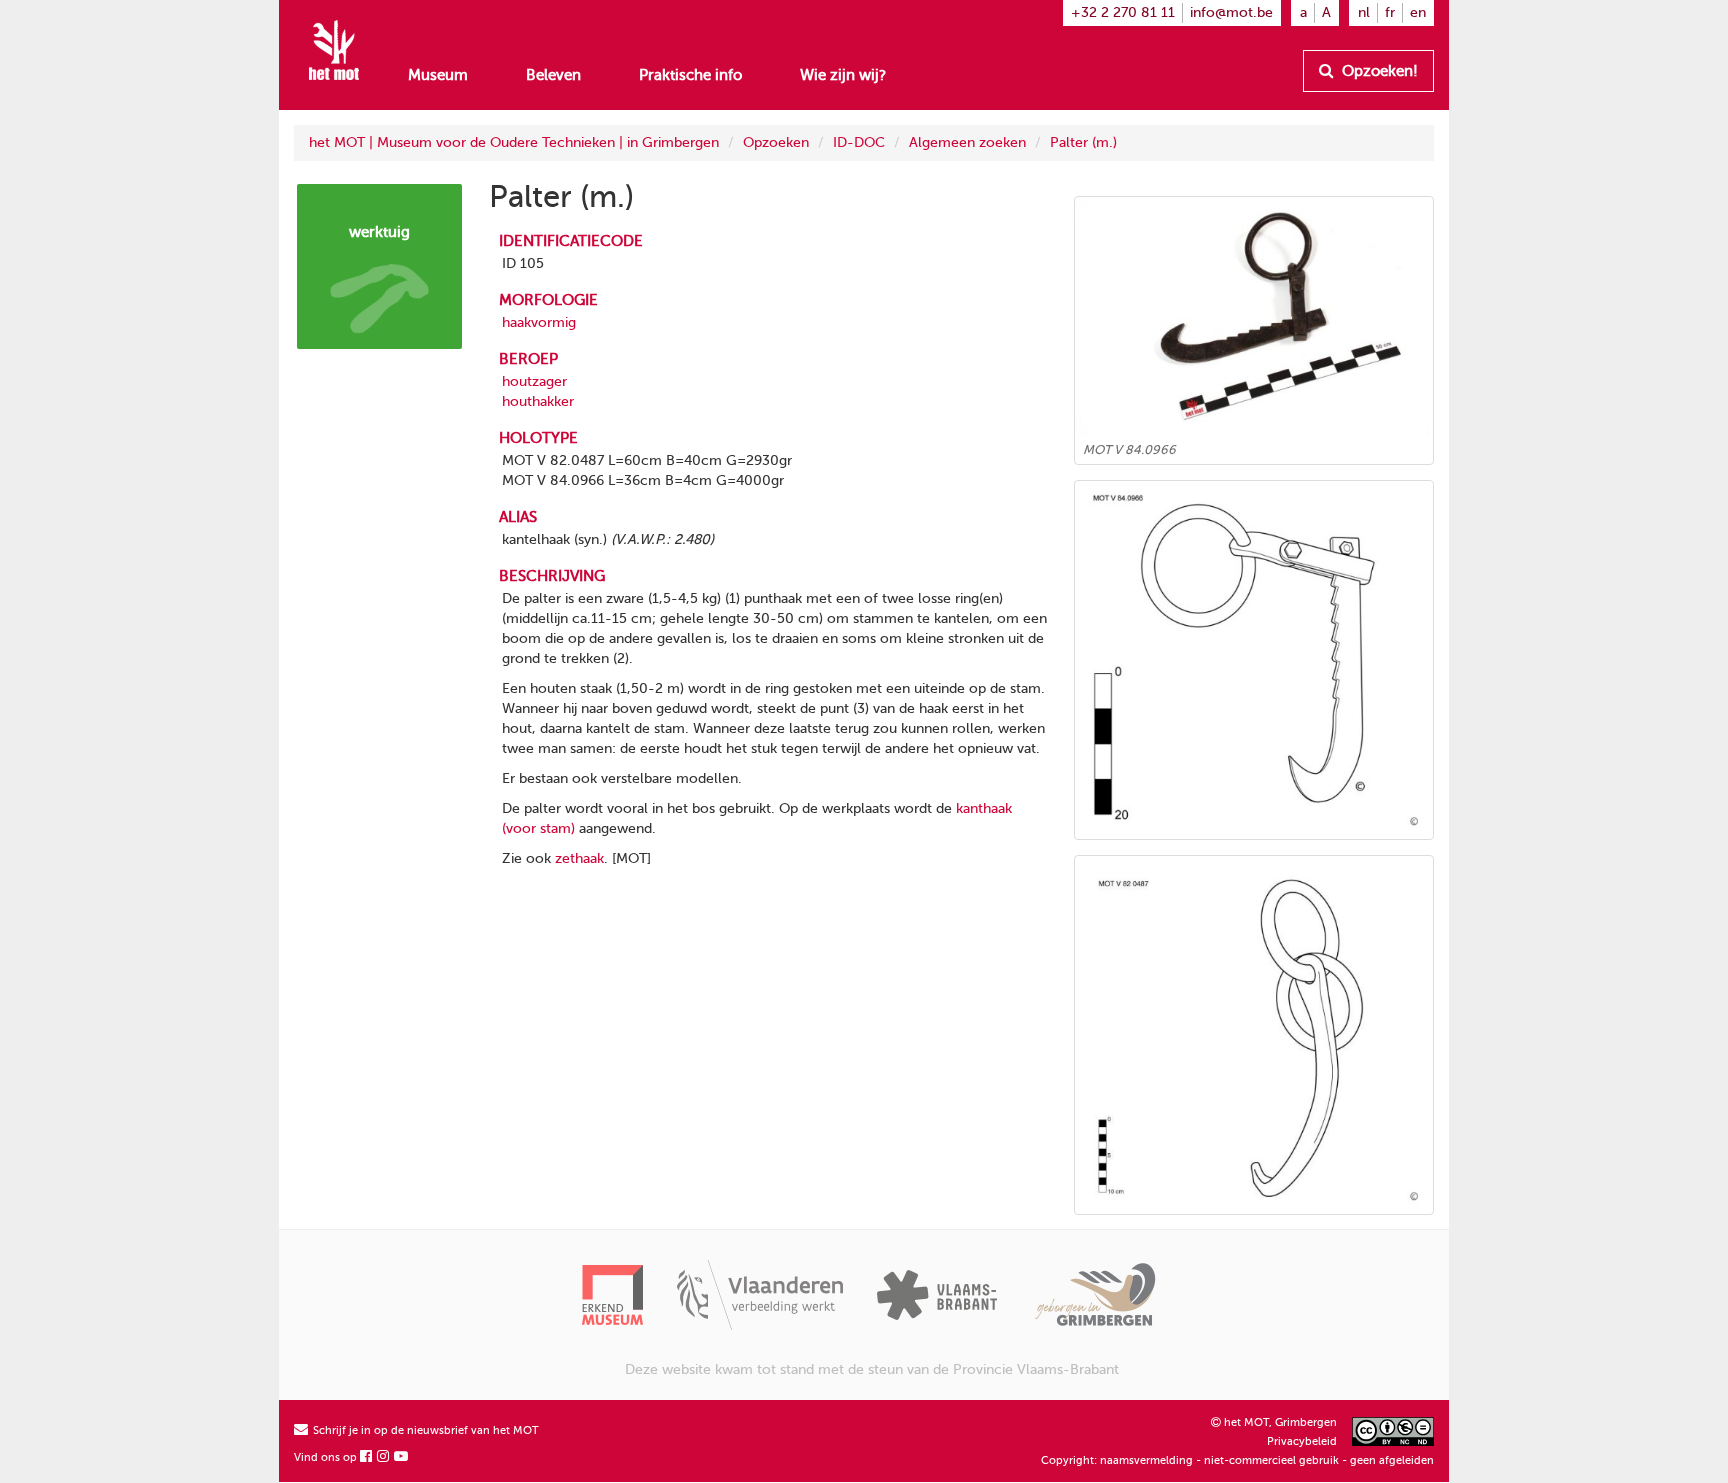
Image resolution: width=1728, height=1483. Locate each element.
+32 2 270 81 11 (1123, 12)
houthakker (538, 401)
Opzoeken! (1378, 71)
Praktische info (690, 75)
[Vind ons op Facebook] (367, 1457)
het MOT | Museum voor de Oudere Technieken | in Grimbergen (514, 142)
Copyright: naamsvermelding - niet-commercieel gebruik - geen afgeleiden (1237, 1460)
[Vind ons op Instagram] (384, 1457)
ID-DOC (859, 142)
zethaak (579, 858)
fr (1390, 12)
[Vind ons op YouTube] (402, 1457)
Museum (438, 75)
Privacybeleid (1302, 1441)
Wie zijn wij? (843, 75)
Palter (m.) (1083, 142)
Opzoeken (776, 142)
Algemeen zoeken (967, 142)
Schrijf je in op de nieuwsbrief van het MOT (424, 1430)
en (1418, 12)
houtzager (534, 381)
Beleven (553, 75)
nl (1364, 12)
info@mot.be (1231, 12)
